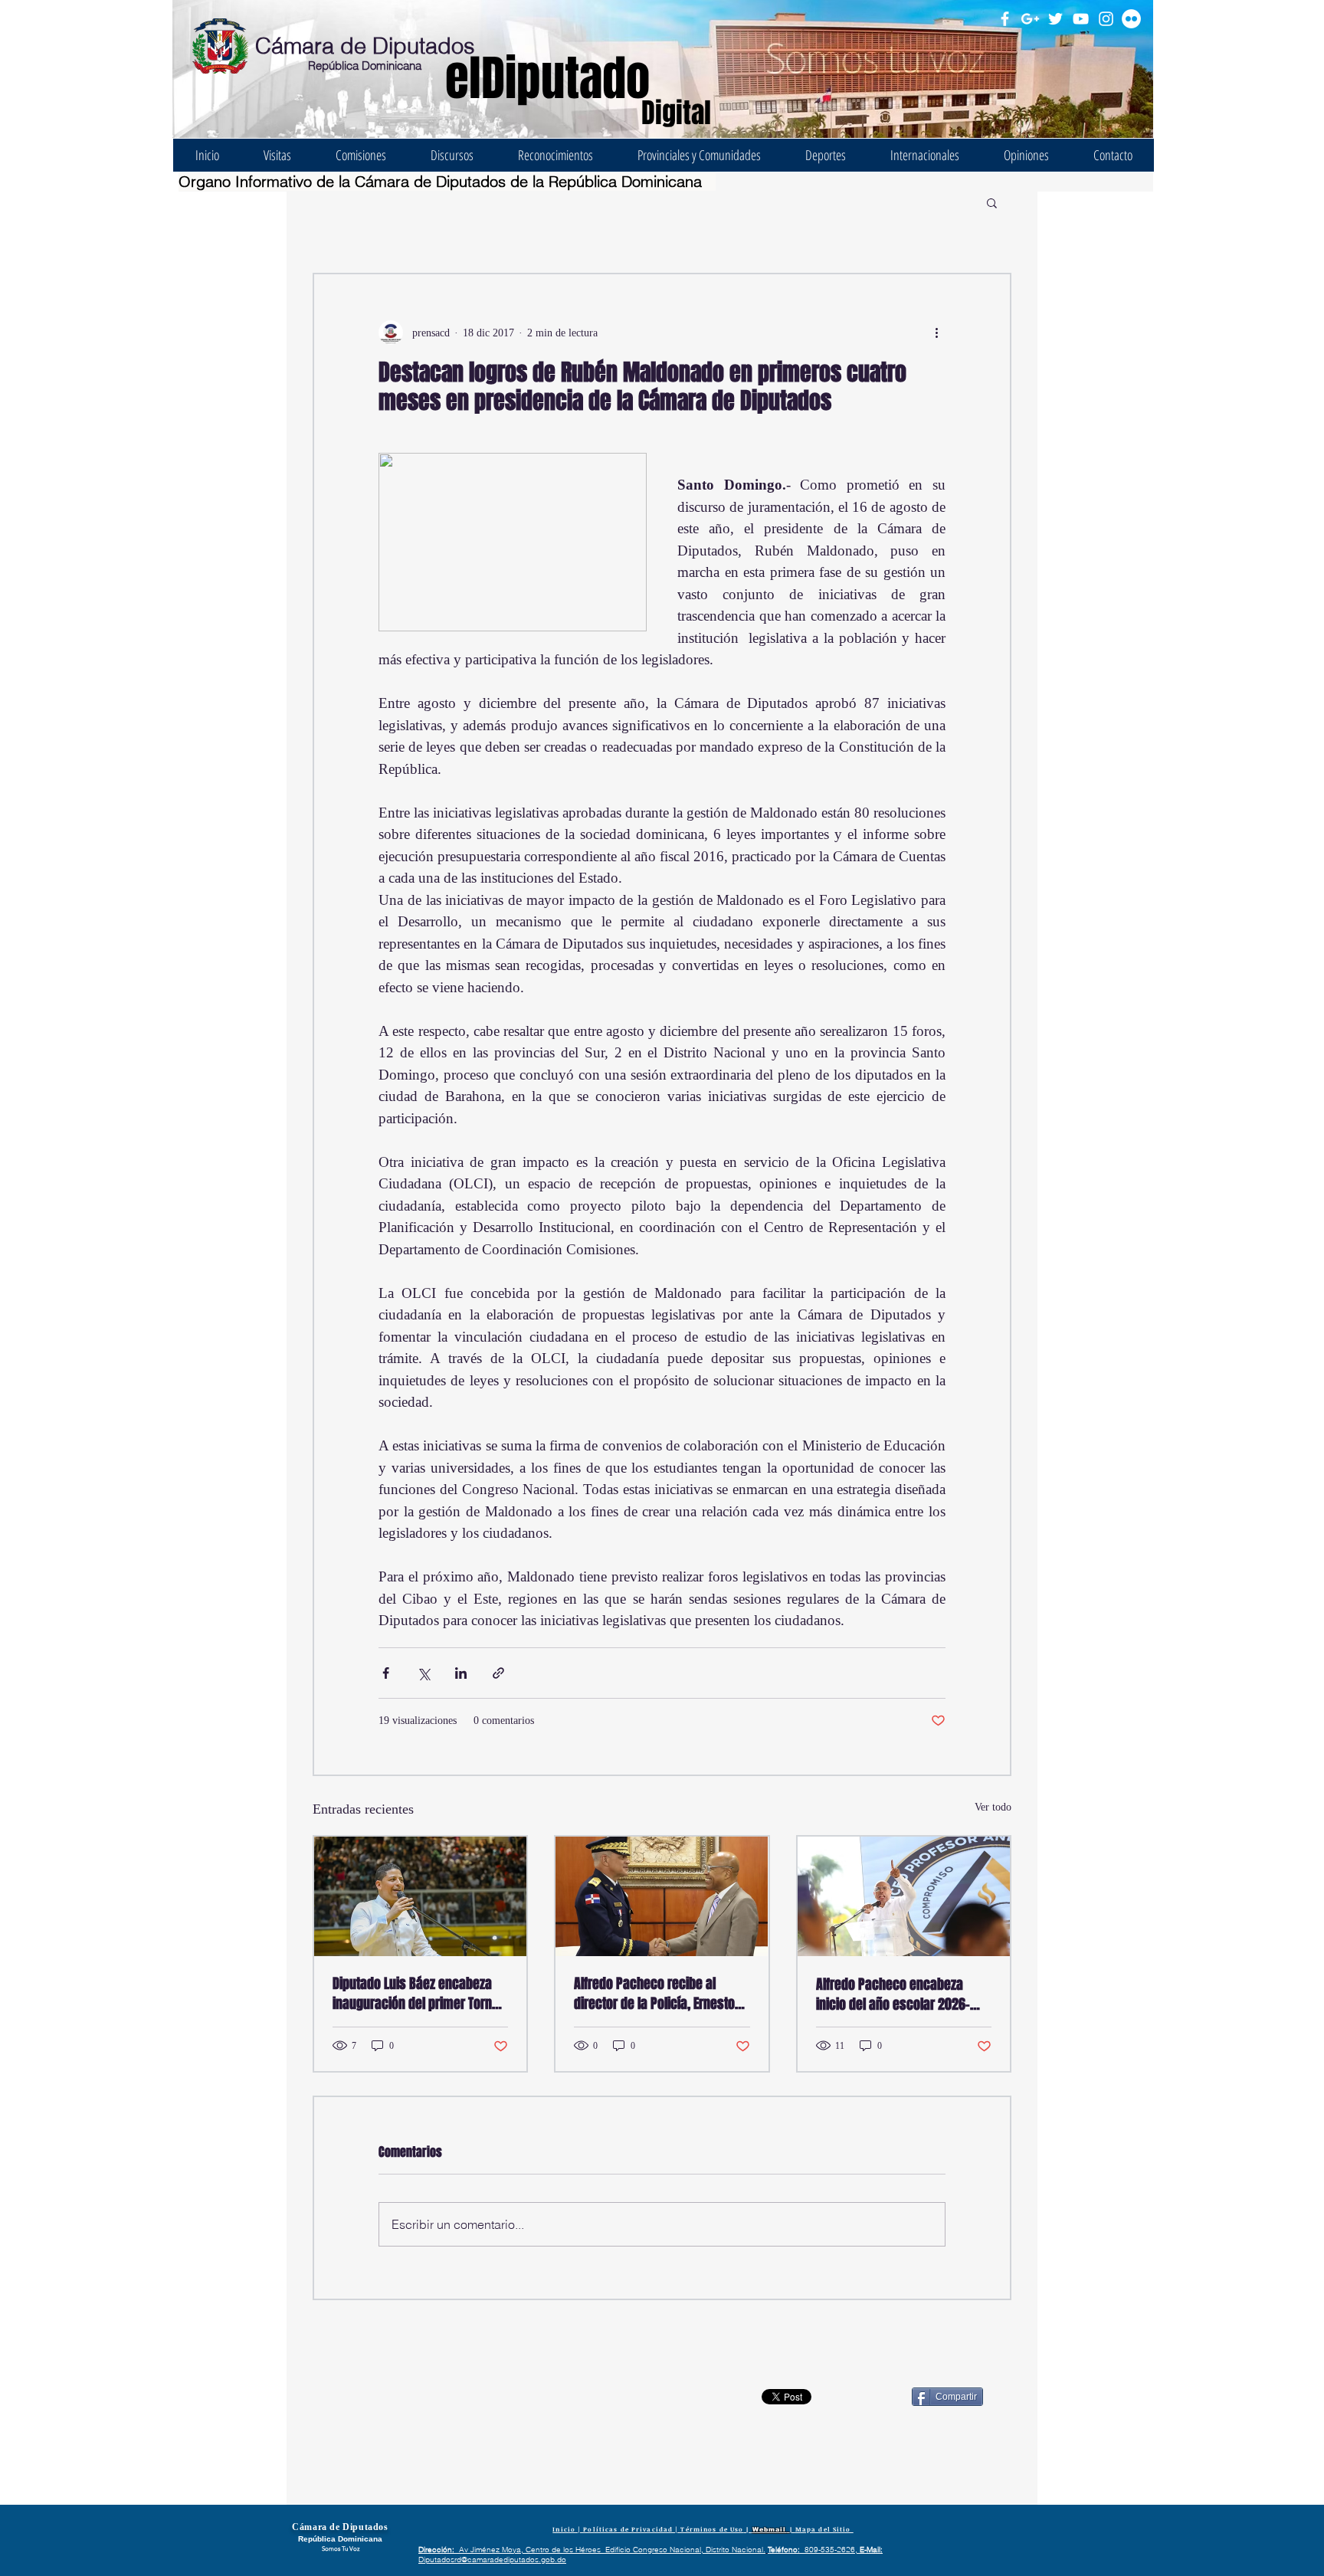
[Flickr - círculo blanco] (1131, 19)
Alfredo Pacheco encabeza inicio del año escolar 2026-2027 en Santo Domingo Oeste (898, 1994)
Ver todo (993, 1807)
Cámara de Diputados (365, 46)
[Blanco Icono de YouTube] (1081, 19)
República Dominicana (365, 66)
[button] (992, 202)
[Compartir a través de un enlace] (498, 1673)
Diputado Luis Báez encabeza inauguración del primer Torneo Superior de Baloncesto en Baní (419, 1994)
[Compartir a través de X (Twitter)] (423, 1673)
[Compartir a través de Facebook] (386, 1673)
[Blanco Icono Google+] (1030, 19)
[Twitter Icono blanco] (1055, 19)
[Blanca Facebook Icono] (1005, 19)
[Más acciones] (936, 333)
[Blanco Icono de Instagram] (1106, 19)
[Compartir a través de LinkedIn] (461, 1673)
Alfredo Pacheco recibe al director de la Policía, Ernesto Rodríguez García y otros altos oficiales (656, 1994)
